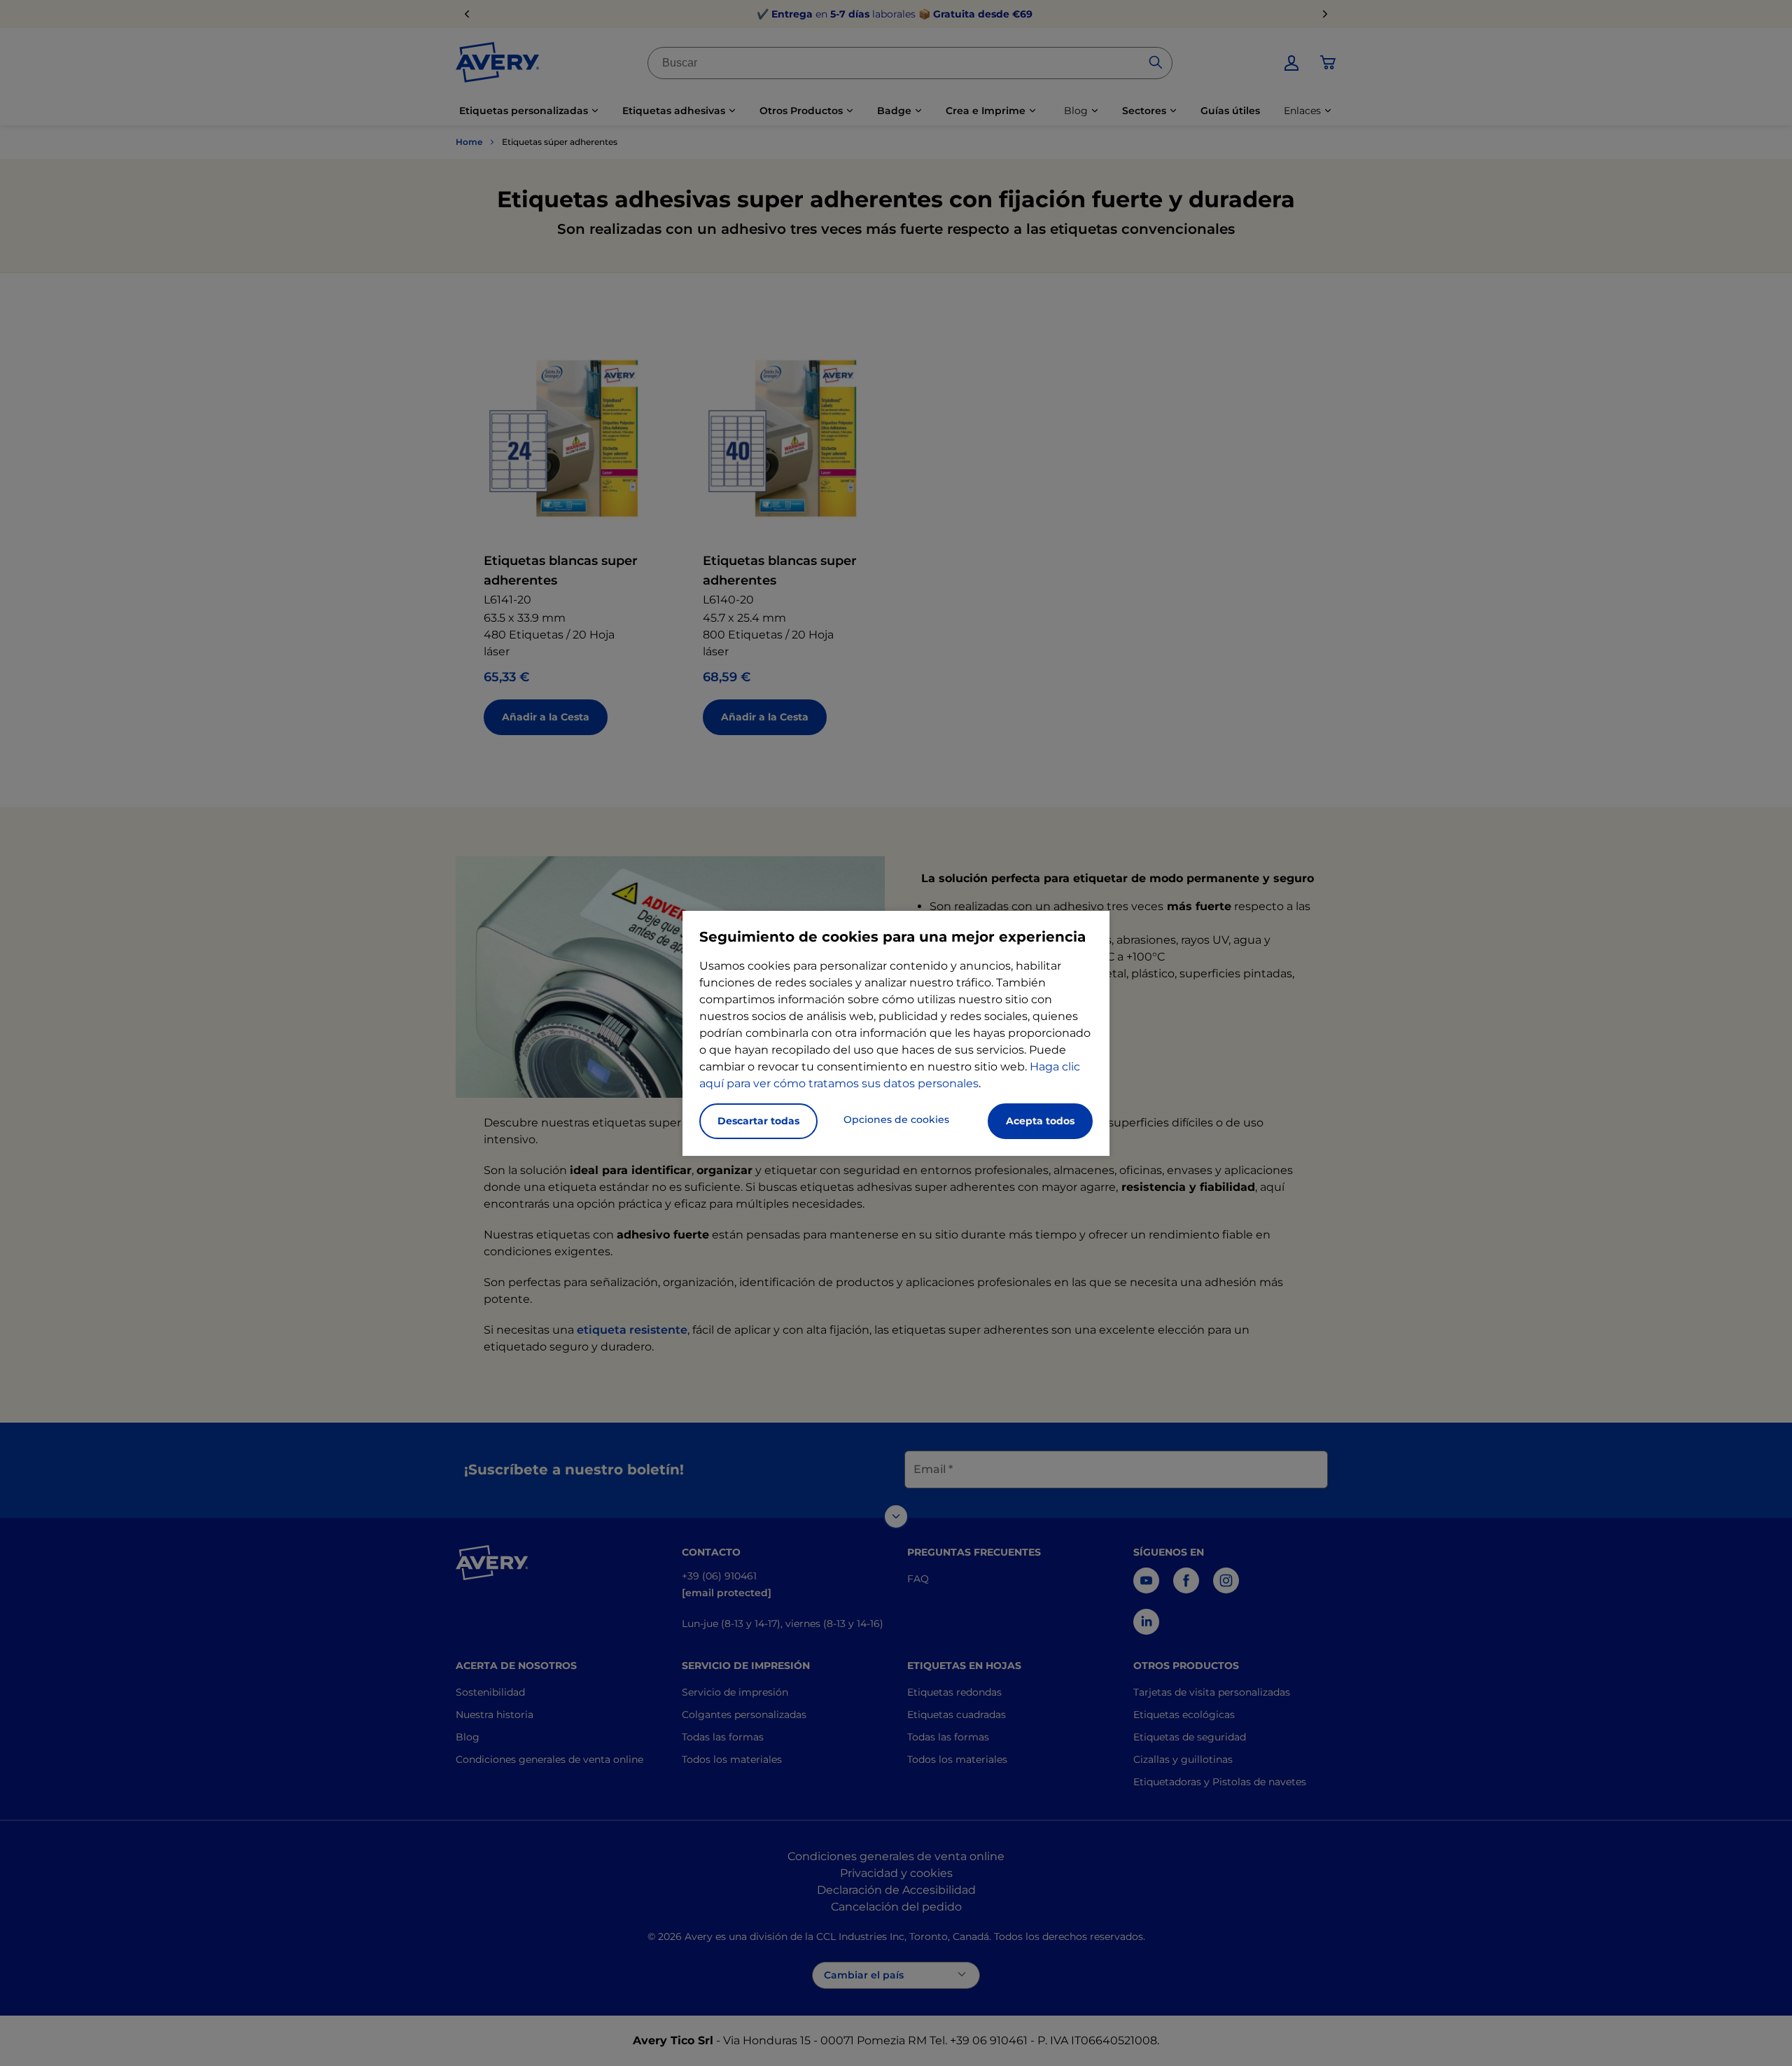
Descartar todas (758, 1121)
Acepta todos (1040, 1121)
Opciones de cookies (896, 1119)
